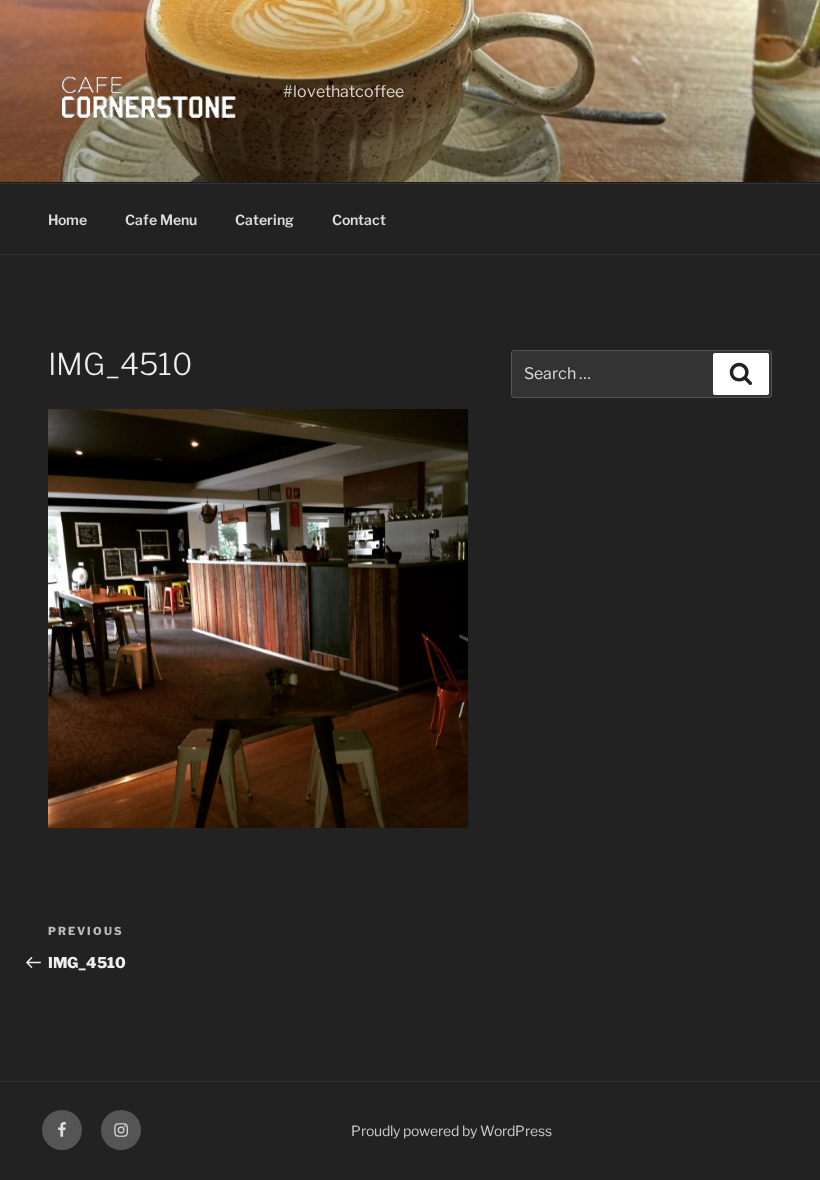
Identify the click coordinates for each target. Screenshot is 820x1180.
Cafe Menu (161, 219)
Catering (264, 219)
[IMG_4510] (258, 822)
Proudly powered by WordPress (451, 1130)
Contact (359, 219)
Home (67, 219)
